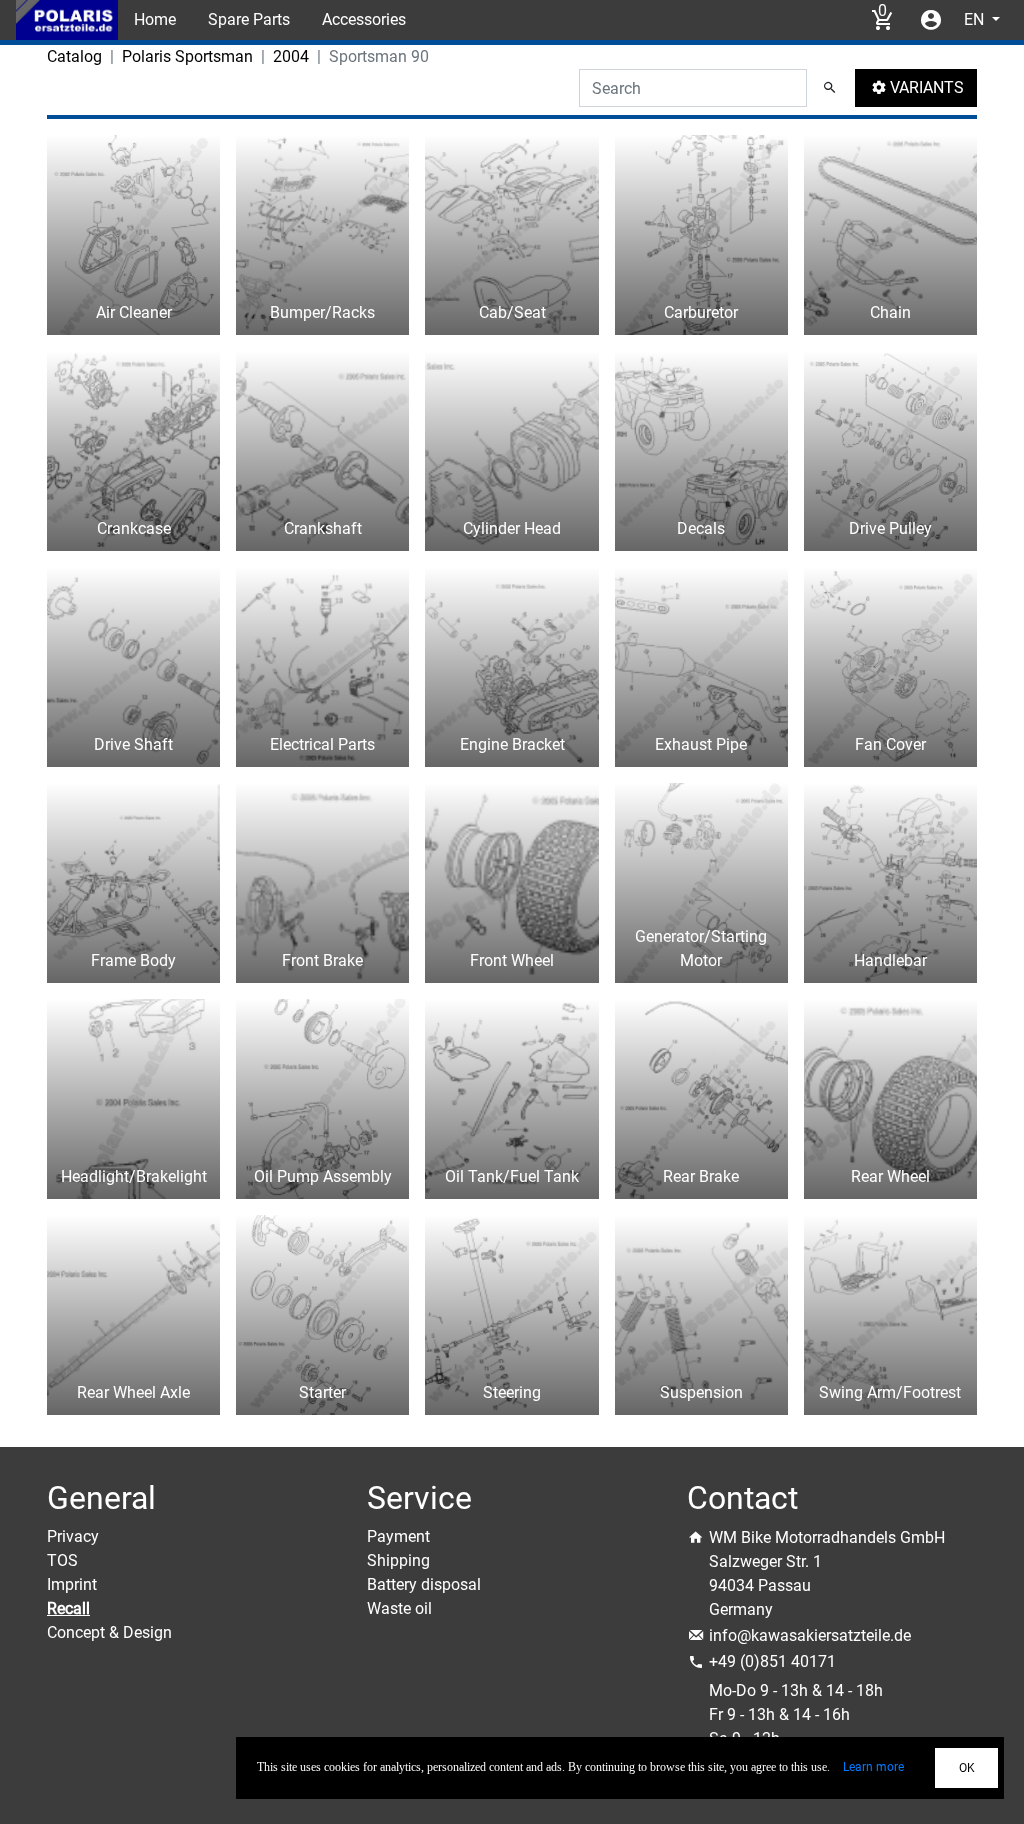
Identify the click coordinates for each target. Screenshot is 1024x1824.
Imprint (72, 1584)
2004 (291, 56)
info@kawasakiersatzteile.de (810, 1635)
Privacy (73, 1536)
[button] (916, 88)
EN (976, 19)
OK (967, 1768)
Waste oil (399, 1608)
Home (155, 19)
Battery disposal (424, 1584)
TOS (62, 1560)
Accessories (364, 19)
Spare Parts (249, 19)
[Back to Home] (67, 20)
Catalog (74, 56)
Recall (68, 1608)
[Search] (830, 88)
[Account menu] (931, 20)
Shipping (398, 1560)
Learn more (873, 1767)
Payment (398, 1536)
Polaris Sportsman (187, 56)
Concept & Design (109, 1632)
